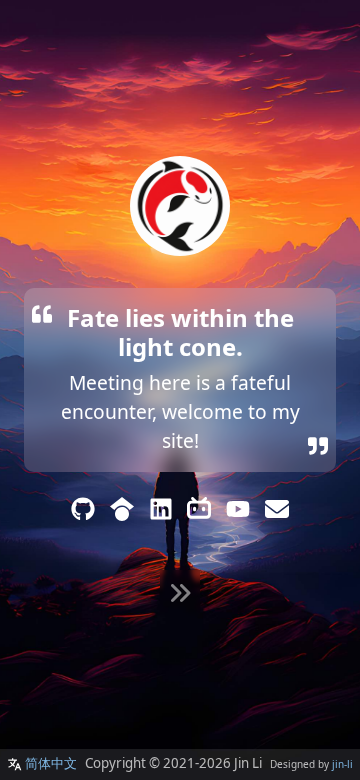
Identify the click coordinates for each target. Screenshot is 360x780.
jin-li (342, 764)
